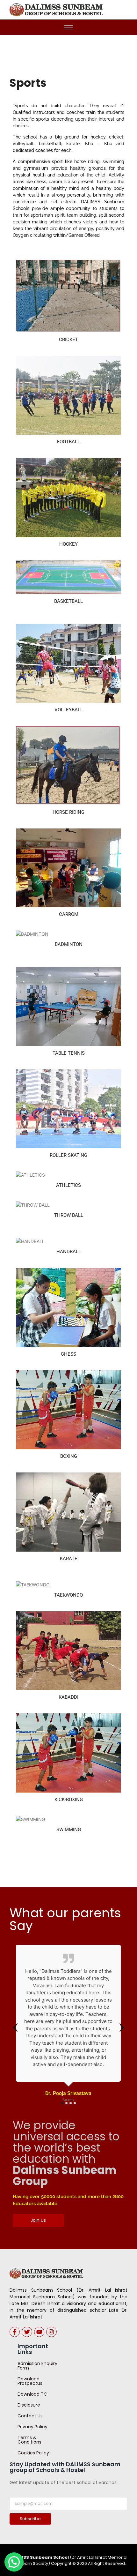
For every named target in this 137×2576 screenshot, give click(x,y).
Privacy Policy (32, 2427)
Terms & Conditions (29, 2440)
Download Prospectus (30, 2381)
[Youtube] (39, 2332)
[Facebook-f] (15, 2332)
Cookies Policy (33, 2453)
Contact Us (30, 2416)
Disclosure (29, 2405)
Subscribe (30, 2519)
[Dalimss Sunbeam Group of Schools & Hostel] (46, 2273)
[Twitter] (27, 2332)
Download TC (32, 2394)
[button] (14, 2562)
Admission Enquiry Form (37, 2366)
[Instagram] (51, 2332)
